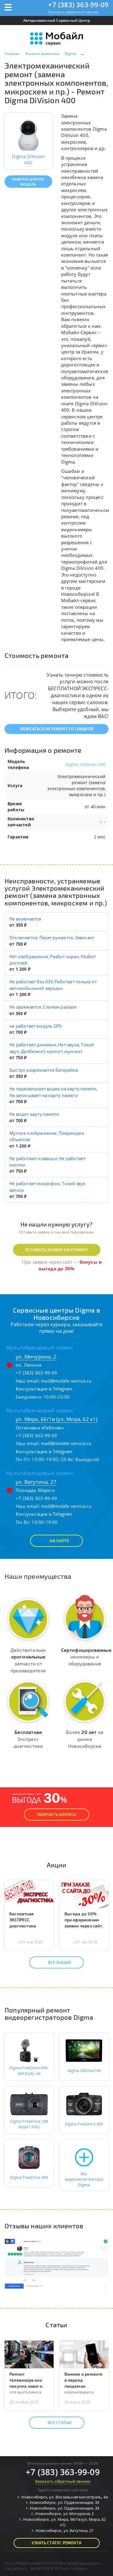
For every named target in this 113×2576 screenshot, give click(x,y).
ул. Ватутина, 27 (36, 1482)
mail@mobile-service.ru (66, 1381)
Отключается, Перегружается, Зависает (52, 937)
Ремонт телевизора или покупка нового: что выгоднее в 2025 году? (26, 2386)
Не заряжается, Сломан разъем (43, 1007)
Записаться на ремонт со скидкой (56, 729)
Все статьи (60, 2423)
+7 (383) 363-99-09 (78, 5)
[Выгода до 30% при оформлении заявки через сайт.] (84, 1894)
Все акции (60, 1962)
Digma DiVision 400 (85, 764)
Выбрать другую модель (28, 182)
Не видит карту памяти (34, 1114)
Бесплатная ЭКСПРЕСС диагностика (23, 1920)
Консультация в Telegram (44, 1389)
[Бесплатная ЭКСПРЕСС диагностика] (29, 1894)
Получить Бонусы (57, 1814)
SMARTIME (40, 2568)
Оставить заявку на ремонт (57, 1250)
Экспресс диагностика (28, 1739)
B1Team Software (71, 2568)
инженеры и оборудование (86, 1657)
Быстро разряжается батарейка (44, 1070)
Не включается (25, 919)
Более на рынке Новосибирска (85, 1739)
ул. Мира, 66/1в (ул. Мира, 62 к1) (57, 1419)
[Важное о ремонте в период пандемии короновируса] (84, 2354)
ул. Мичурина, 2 (36, 1357)
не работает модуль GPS (35, 1026)
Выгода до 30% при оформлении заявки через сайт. (84, 1920)
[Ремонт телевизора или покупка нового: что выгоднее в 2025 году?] (29, 2354)
